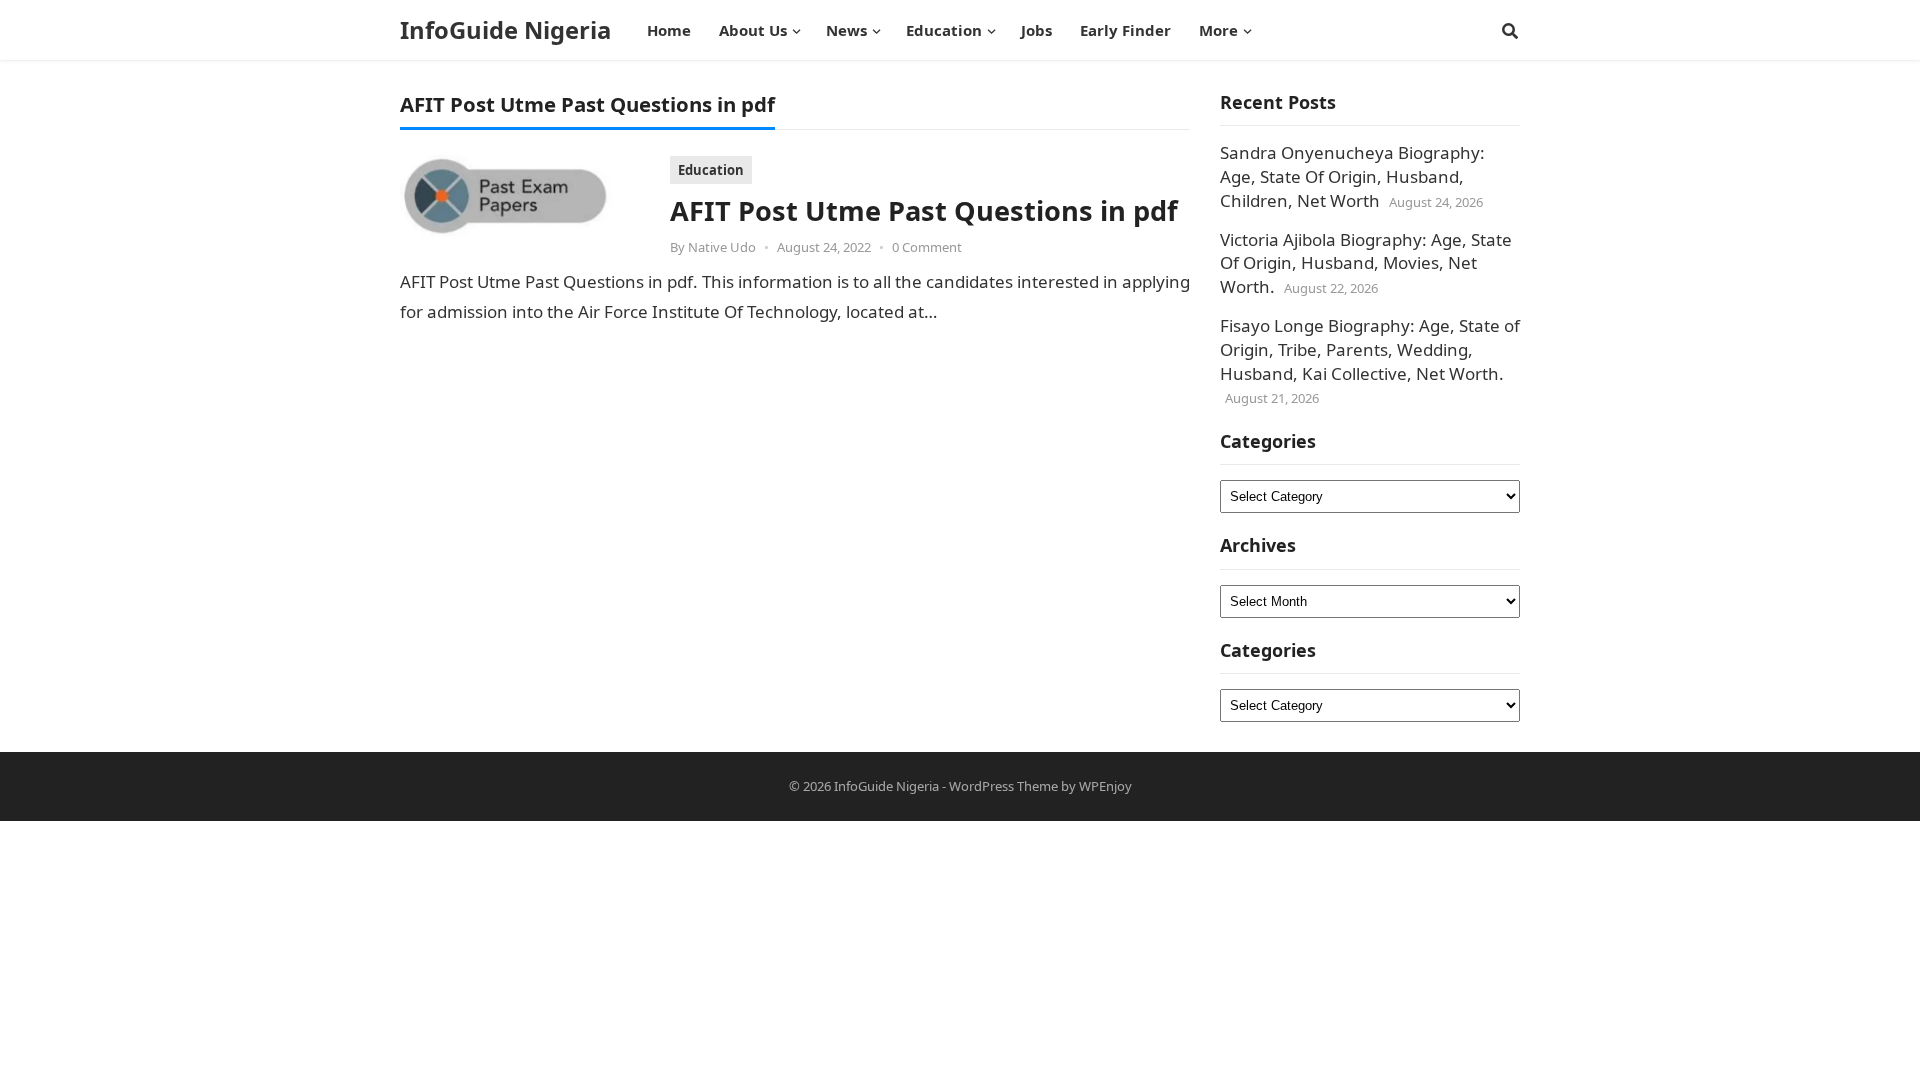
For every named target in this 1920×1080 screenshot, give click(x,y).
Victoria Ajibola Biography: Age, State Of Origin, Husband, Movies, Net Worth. (1366, 263)
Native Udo (722, 247)
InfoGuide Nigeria (505, 30)
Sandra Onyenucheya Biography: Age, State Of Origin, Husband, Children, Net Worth (1352, 176)
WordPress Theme (1003, 786)
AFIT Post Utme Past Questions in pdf (924, 210)
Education (711, 170)
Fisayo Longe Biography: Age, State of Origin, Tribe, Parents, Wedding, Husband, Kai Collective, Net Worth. (1370, 349)
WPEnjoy (1105, 786)
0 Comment (927, 247)
